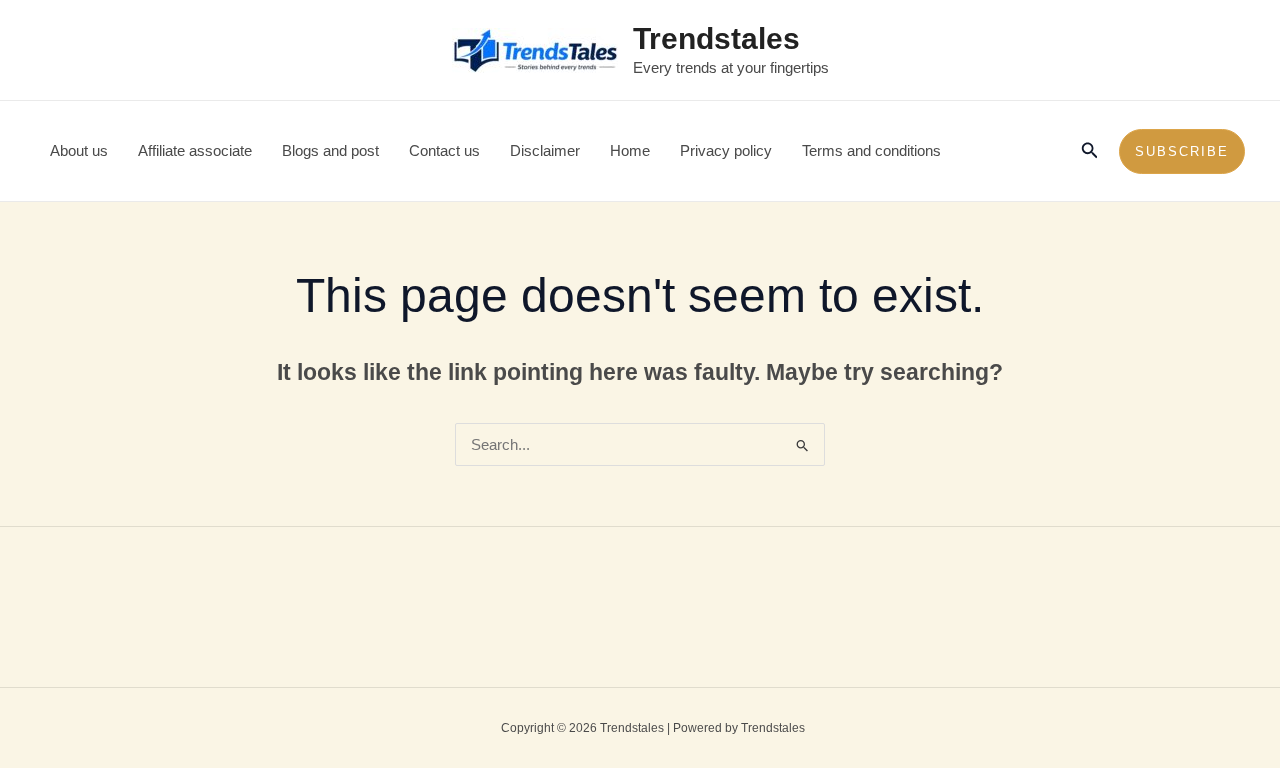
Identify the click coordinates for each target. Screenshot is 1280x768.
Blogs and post (330, 150)
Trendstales (716, 38)
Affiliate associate (195, 150)
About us (79, 150)
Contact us (444, 150)
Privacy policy (726, 150)
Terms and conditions (871, 150)
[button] (1090, 151)
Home (630, 150)
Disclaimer (545, 150)
